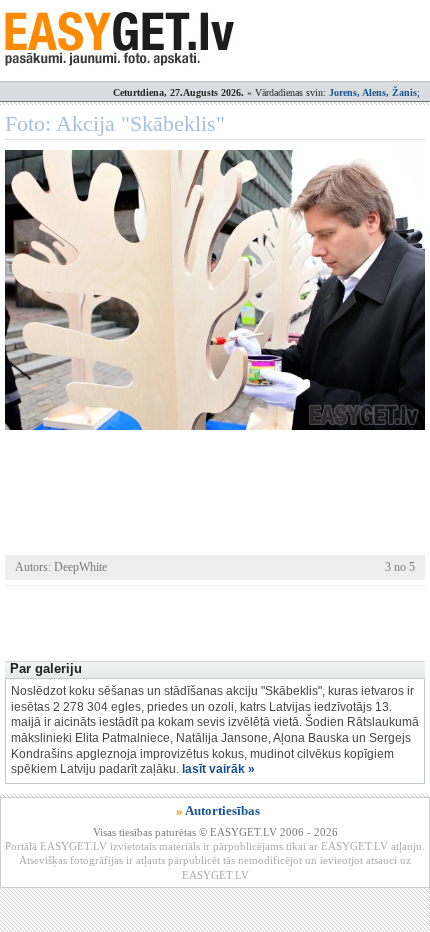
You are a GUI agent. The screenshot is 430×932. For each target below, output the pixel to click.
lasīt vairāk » (218, 769)
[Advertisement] (217, 621)
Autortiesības (222, 810)
